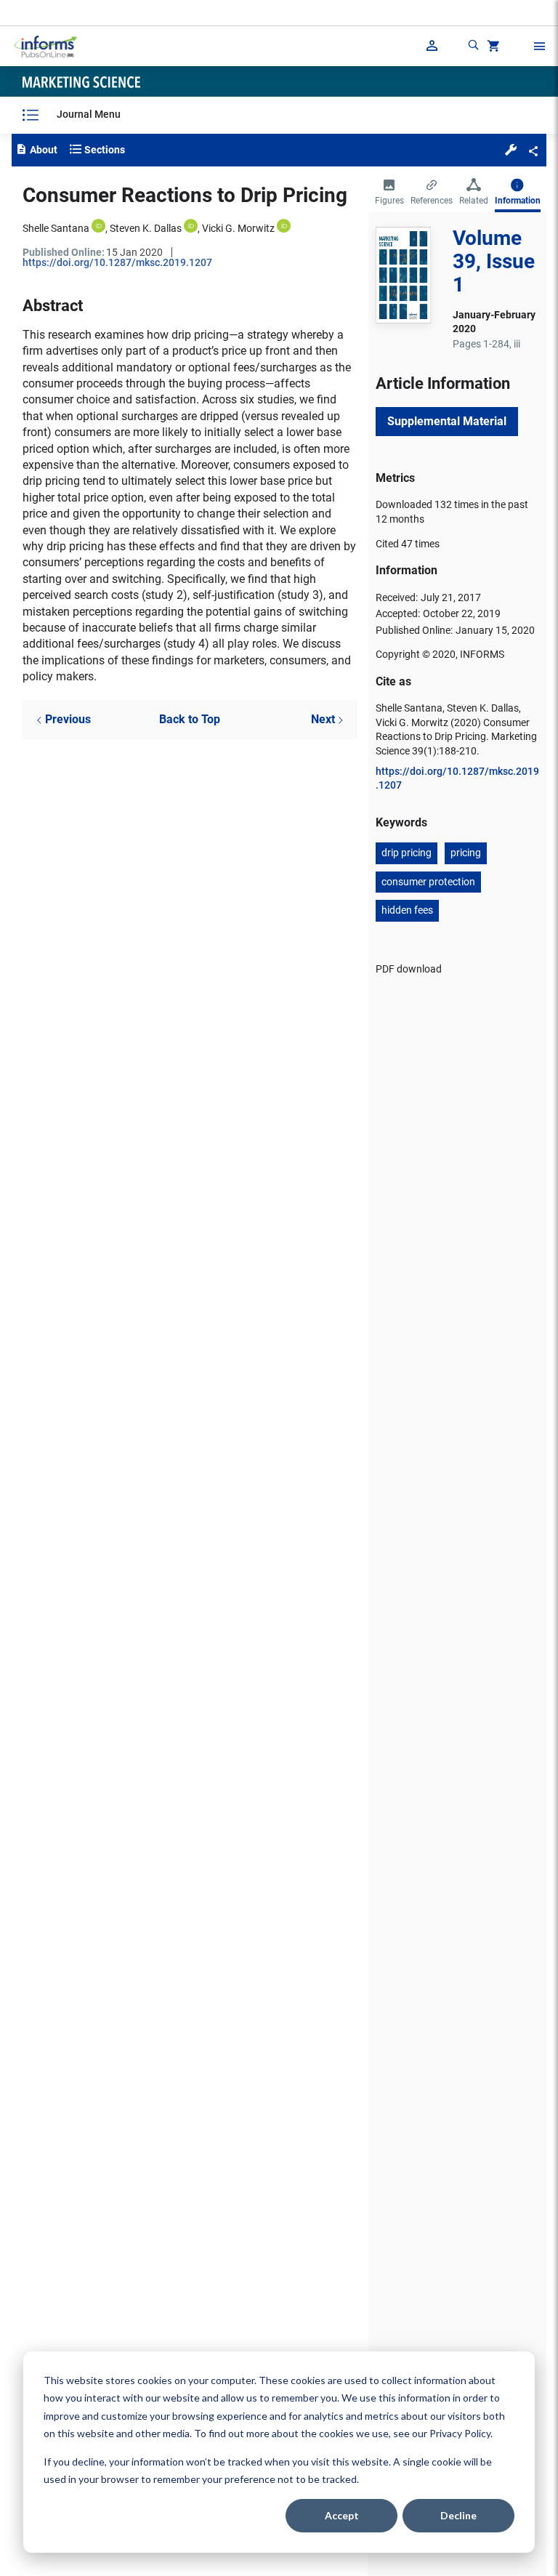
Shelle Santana (56, 228)
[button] (511, 149)
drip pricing (407, 853)
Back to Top (190, 719)
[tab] (389, 193)
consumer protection (428, 882)
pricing (466, 853)
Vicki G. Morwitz (238, 228)
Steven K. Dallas (146, 228)
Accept (342, 2515)
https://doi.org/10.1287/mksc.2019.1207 (117, 262)
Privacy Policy (460, 2433)
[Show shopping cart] (492, 48)
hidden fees (407, 910)
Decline (458, 2515)
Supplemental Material (447, 421)
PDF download (409, 969)
